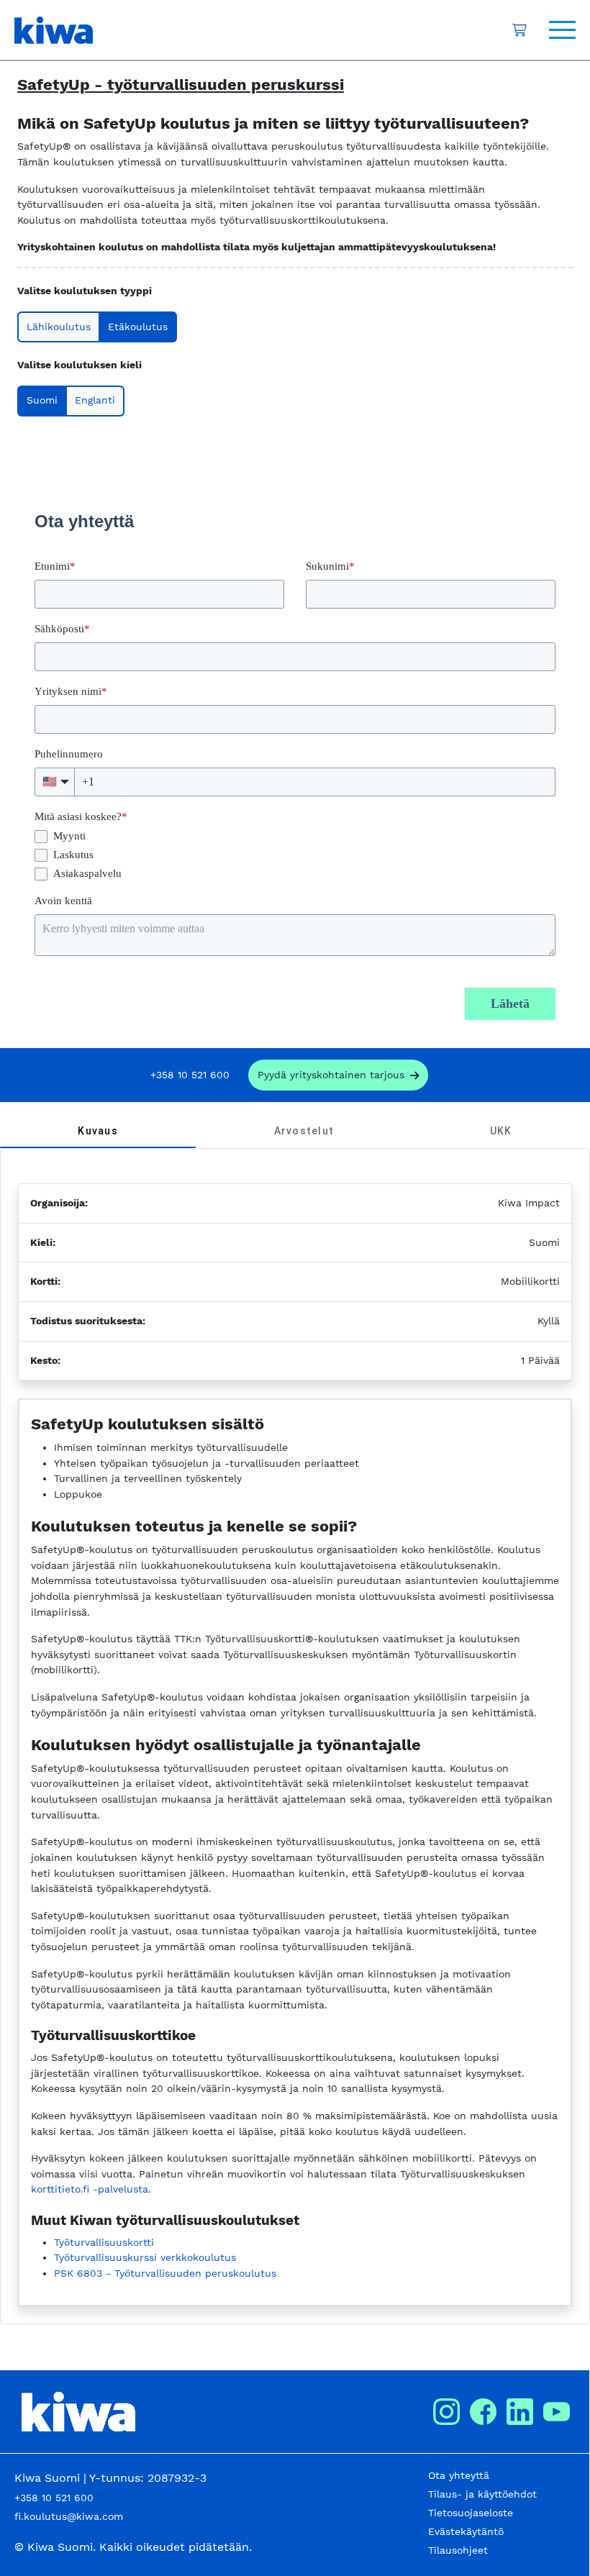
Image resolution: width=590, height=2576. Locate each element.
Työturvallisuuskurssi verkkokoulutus (145, 2257)
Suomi (42, 400)
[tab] (98, 1131)
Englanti (95, 400)
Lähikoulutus (59, 327)
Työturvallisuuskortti (104, 2242)
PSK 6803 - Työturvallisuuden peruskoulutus (165, 2273)
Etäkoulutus (138, 327)
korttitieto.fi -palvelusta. (91, 2189)
